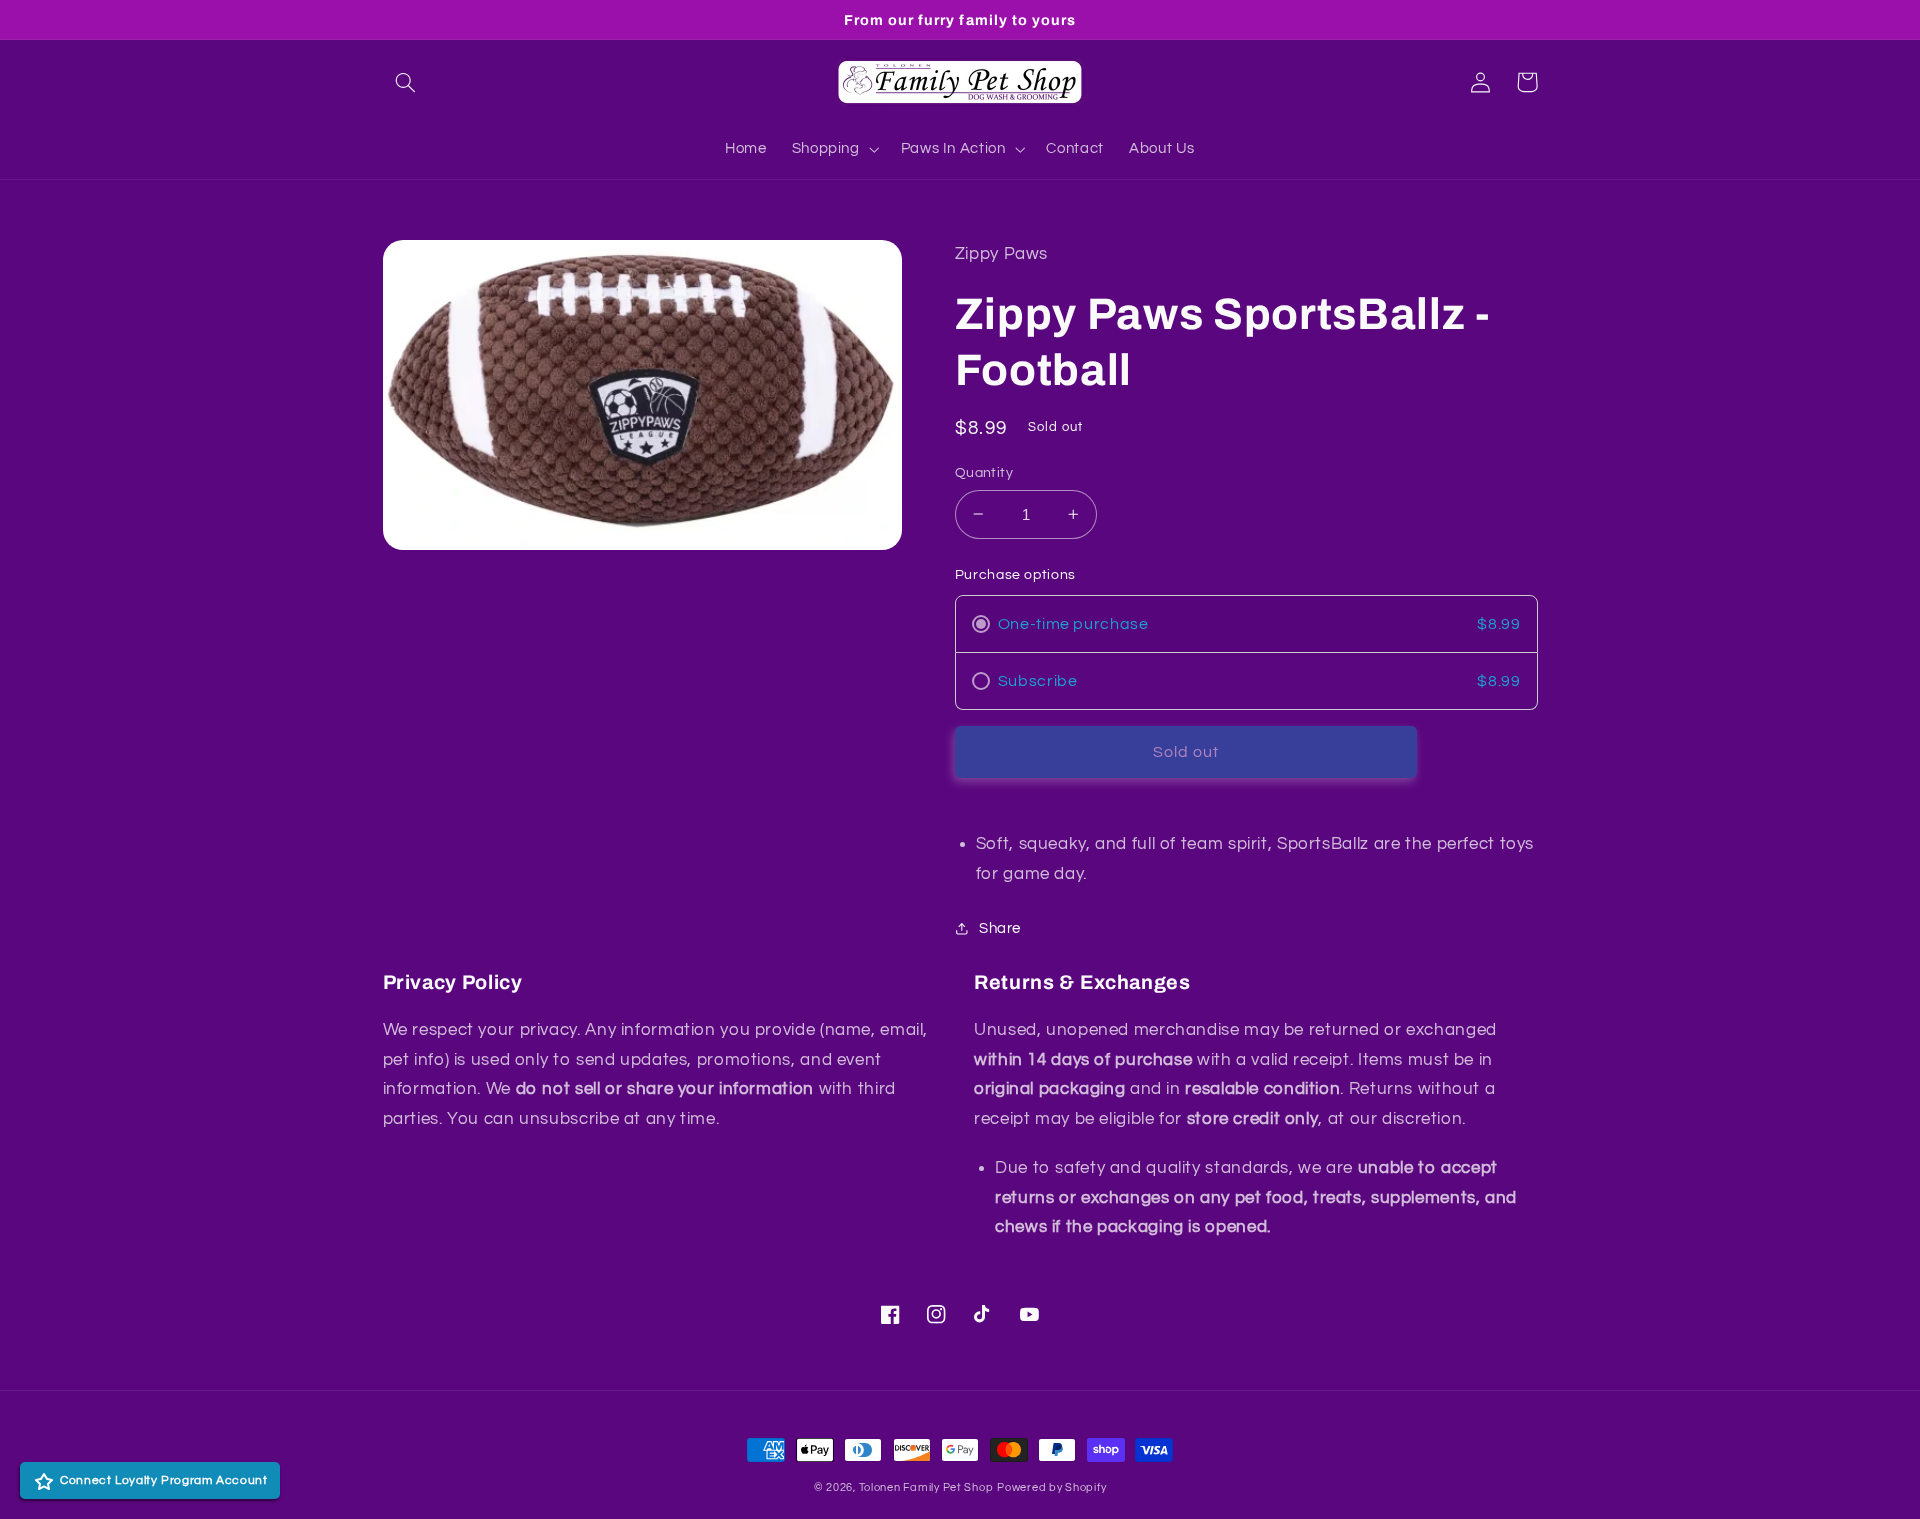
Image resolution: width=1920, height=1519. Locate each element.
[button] (406, 82)
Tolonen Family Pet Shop (926, 1487)
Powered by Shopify (1051, 1487)
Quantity (984, 473)
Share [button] (1000, 928)
